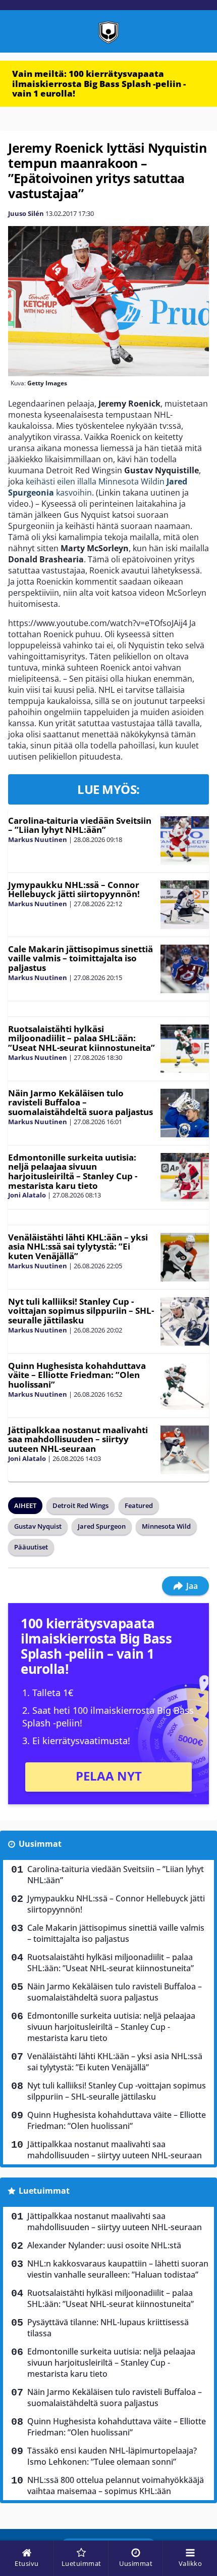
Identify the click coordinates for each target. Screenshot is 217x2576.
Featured (139, 1505)
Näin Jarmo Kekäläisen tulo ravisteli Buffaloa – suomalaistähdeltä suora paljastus (80, 1102)
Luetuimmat (44, 2191)
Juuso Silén (26, 213)
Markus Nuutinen (38, 839)
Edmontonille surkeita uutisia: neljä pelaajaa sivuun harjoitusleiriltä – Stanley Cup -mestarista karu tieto (73, 1171)
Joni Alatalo (27, 1195)
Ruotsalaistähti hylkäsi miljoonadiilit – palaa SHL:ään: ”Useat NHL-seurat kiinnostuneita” (82, 1038)
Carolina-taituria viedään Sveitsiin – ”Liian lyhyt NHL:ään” (80, 825)
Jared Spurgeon (102, 1526)
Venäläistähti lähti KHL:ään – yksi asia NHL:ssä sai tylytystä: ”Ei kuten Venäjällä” (78, 1247)
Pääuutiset (31, 1547)
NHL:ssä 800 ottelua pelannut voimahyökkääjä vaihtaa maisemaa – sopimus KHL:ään (116, 2485)
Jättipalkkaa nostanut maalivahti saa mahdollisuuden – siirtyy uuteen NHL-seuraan (78, 1439)
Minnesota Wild (166, 1526)
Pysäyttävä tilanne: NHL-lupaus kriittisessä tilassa (108, 2328)
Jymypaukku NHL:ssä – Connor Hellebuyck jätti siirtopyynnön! (74, 890)
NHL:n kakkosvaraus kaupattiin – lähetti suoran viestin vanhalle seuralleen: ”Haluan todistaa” (118, 2269)
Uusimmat (40, 1844)
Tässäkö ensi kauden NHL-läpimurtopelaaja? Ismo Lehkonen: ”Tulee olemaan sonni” (112, 2456)
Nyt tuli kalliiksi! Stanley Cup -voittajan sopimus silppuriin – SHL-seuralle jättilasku (81, 1311)
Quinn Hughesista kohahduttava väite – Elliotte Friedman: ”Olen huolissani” (77, 1375)
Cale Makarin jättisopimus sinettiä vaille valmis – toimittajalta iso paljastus (80, 958)
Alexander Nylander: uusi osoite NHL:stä (104, 2245)
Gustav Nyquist (38, 1526)
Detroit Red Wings (80, 1505)
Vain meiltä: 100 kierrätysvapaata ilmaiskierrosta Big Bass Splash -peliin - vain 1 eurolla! (99, 83)
